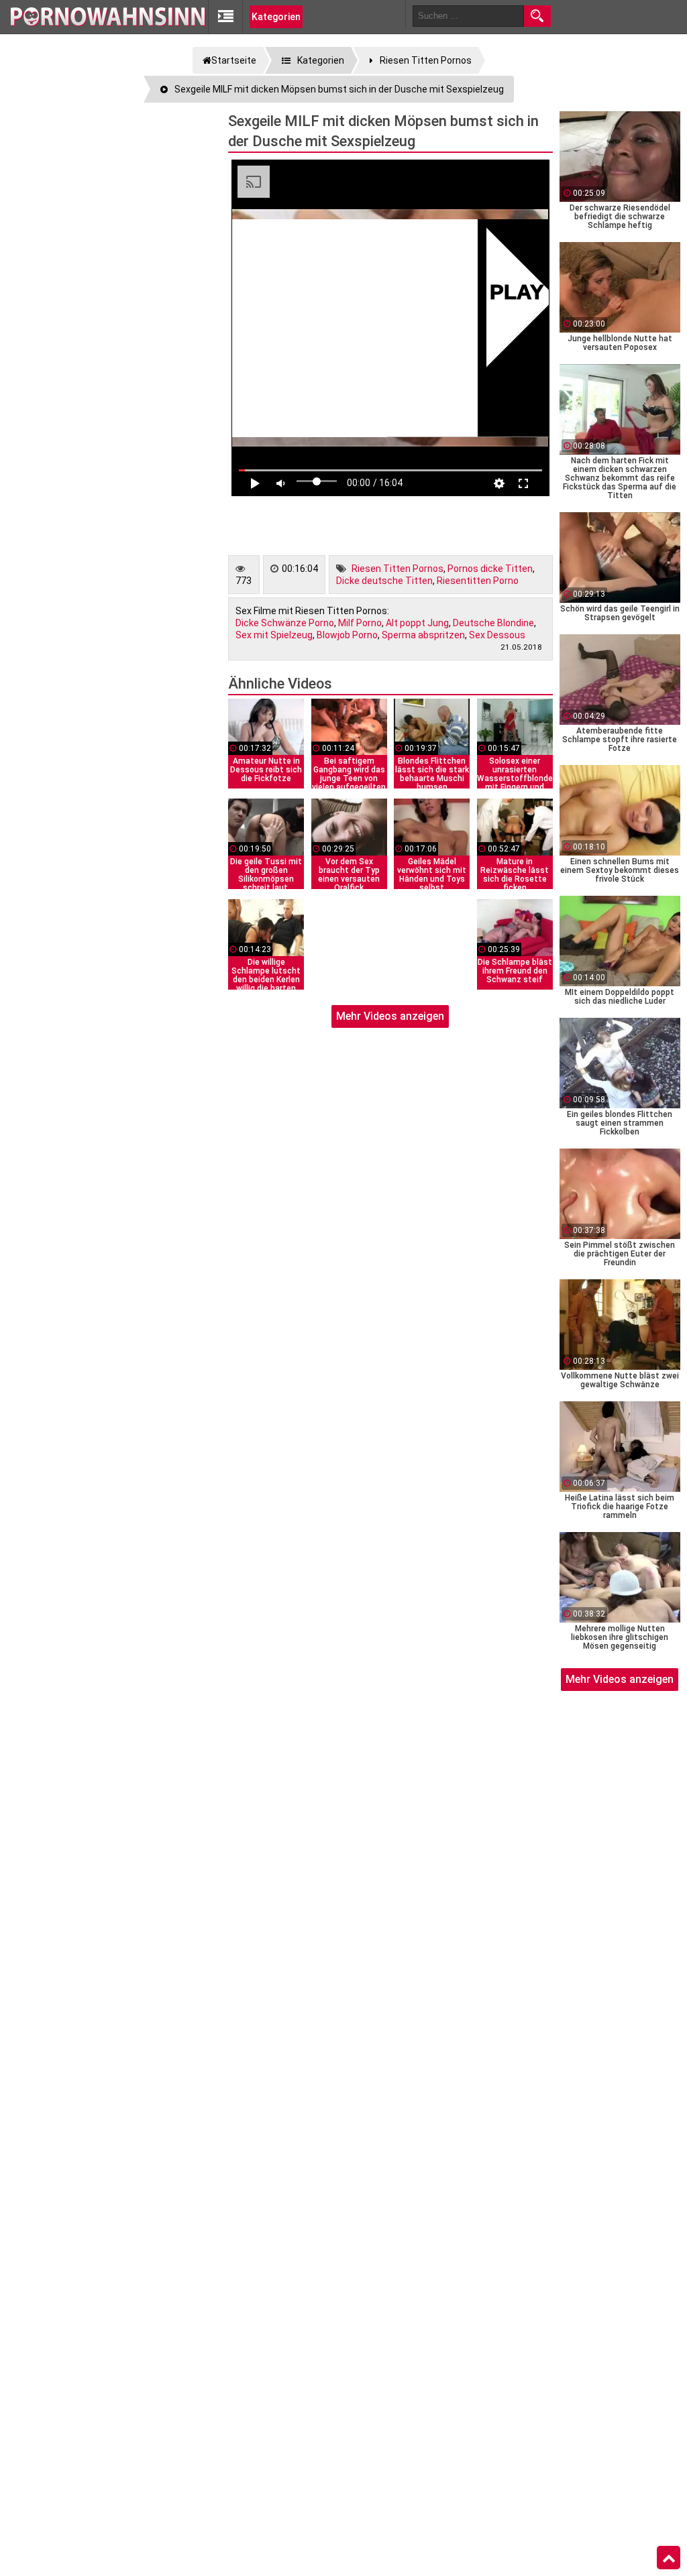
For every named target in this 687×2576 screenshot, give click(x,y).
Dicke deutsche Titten (384, 581)
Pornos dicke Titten (490, 569)
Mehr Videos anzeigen (390, 1016)
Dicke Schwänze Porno (285, 623)
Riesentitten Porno (478, 581)
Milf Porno (360, 623)
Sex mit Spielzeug (274, 635)
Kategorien (276, 17)
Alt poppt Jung (417, 623)
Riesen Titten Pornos (398, 569)
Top (669, 2558)
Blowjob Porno (347, 635)
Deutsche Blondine (493, 623)
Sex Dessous (497, 635)
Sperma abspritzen (423, 635)
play (517, 294)
